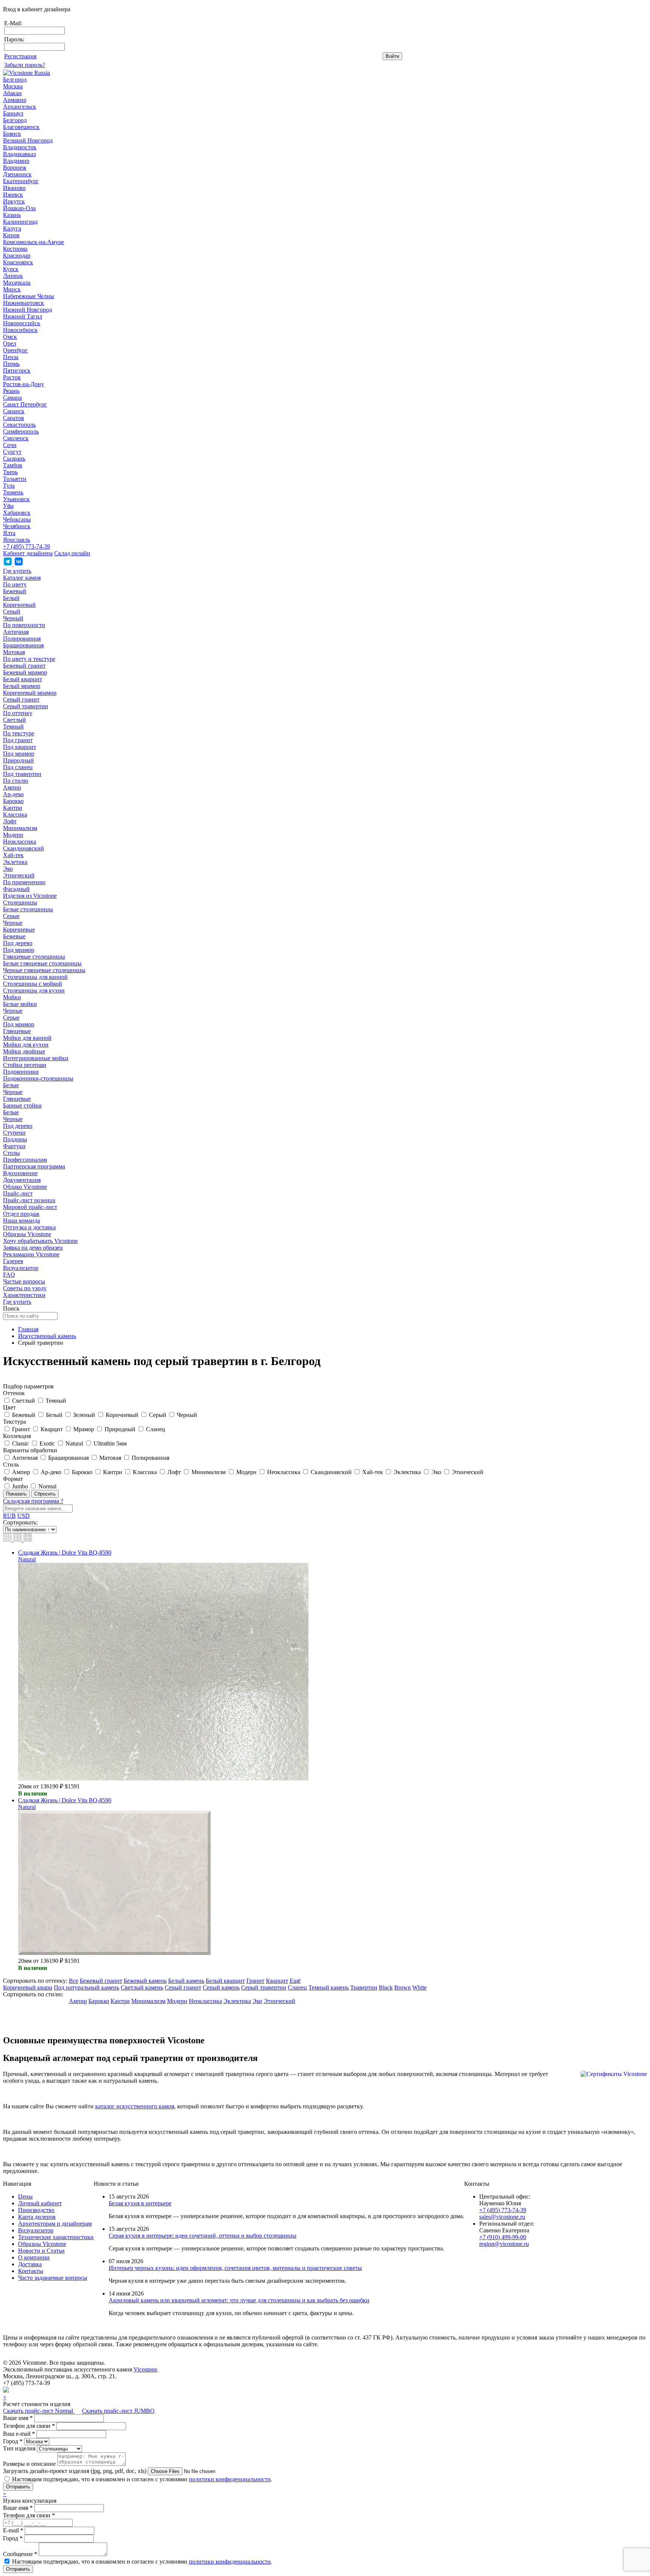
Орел (10, 343)
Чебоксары (17, 519)
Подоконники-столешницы (38, 1078)
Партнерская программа (34, 1166)
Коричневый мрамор (30, 693)
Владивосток (20, 147)
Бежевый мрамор (25, 672)
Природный (18, 760)
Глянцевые (17, 1031)
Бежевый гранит (24, 666)
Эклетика (15, 862)
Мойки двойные (24, 1051)
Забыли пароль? (25, 65)
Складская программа (33, 1501)
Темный (13, 727)
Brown (402, 1987)
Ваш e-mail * (19, 2434)
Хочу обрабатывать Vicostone (40, 1241)
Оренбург (15, 350)
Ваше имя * (18, 2418)
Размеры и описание (29, 2464)
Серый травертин (26, 706)
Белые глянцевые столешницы (42, 963)
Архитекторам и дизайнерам (55, 2224)
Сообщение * (20, 2554)
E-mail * (13, 2530)
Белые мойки (20, 1004)
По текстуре (19, 733)
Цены (25, 2196)
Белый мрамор (22, 686)
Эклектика (237, 2001)
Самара (12, 398)
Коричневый (19, 605)
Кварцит (277, 1981)
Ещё (295, 1981)
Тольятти (15, 479)
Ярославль (17, 540)
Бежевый (15, 591)
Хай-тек (13, 855)
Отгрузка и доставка (29, 1227)
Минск (12, 289)
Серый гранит (21, 699)
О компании (34, 2257)
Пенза (11, 357)
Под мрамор (19, 754)
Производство (36, 2210)
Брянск (12, 134)
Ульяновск (16, 499)
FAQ (9, 1275)
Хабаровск (17, 513)
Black (386, 1987)
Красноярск (18, 262)
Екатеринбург (21, 181)
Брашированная (23, 645)
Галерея (13, 1261)
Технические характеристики (56, 2237)
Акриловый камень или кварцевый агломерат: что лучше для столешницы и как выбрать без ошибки (239, 2300)
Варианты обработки (30, 1450)
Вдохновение (20, 1173)
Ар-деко (13, 794)
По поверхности (24, 625)
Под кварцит (20, 747)
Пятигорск (17, 370)
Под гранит (18, 740)
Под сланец (18, 767)
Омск (10, 337)
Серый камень (221, 1987)
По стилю (16, 781)
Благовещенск (21, 127)
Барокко (13, 801)
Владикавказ (19, 154)
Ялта (9, 533)
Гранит (255, 1981)
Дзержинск (17, 174)
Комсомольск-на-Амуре (33, 242)
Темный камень (329, 1987)
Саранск (14, 411)
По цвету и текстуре (29, 659)
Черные (13, 923)
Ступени (14, 1133)
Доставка (30, 2264)
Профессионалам (25, 1160)
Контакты (31, 2271)
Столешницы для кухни (34, 990)
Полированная (22, 639)
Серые (11, 916)
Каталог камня (22, 578)
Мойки (12, 997)
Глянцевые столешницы (34, 957)
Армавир (15, 100)
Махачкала (17, 283)
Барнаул (13, 113)
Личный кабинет (40, 2203)
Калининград (20, 222)
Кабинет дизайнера (28, 553)
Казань (12, 215)
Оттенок (14, 1393)
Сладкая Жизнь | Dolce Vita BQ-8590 (65, 1552)
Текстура (14, 1422)
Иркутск (14, 201)
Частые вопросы (24, 1281)
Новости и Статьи (41, 2251)
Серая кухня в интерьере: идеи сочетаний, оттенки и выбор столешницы (203, 2236)
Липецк (13, 276)
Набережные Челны (29, 296)
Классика (15, 814)
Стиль (11, 1465)
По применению (24, 882)
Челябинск (17, 526)
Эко (8, 869)
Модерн (13, 835)
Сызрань (14, 458)
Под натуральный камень (87, 1987)
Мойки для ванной (27, 1038)
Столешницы (20, 902)
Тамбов (13, 465)
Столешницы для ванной (35, 977)
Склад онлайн (72, 553)
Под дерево (18, 943)
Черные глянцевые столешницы (44, 970)
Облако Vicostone (25, 1187)
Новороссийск (22, 323)
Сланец (297, 1987)
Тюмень (13, 492)
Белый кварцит (23, 679)
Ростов (12, 377)
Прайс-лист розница (29, 1200)
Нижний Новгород (27, 310)
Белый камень (186, 1981)
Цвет (9, 1407)
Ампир (12, 787)
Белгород (15, 80)
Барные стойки (22, 1105)
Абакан (12, 93)
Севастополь (19, 425)
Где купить (17, 571)
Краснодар (17, 255)
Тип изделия (19, 2448)
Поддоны (15, 1139)
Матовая (14, 652)
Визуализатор (21, 1268)
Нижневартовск (24, 303)
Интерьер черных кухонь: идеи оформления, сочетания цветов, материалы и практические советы (235, 2268)
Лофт (10, 821)
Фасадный (16, 889)
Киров (11, 235)
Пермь (11, 364)
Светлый (14, 720)
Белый (11, 598)
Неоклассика (20, 842)
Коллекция (17, 1436)
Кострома (15, 249)
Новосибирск (20, 330)
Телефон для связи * (29, 2426)
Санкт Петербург (25, 404)
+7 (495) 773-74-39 (27, 546)
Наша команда (21, 1221)
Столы (11, 1153)
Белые (11, 1085)
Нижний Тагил (23, 316)
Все (74, 1981)
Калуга (12, 228)
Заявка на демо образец (33, 1248)
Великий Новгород (28, 140)
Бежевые (14, 936)
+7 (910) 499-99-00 (503, 2237)
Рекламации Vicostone (31, 1254)
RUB (9, 1516)
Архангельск (20, 107)
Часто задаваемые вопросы (53, 2278)
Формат (13, 1479)
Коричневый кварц (28, 1987)
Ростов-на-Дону (24, 384)
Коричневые (19, 930)
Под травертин (22, 774)
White (419, 1987)
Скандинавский (24, 848)
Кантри (13, 808)
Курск (11, 269)
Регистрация (20, 56)
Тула (9, 486)
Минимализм (20, 828)
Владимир (16, 161)
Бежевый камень (145, 1981)
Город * (13, 2441)
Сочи (10, 445)
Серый (12, 611)
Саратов (14, 418)
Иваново (14, 188)
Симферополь (21, 431)
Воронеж (15, 167)
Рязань (11, 391)
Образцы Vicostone (27, 1234)
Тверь (10, 472)
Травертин (364, 1987)
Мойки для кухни (26, 1045)
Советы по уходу (25, 1288)
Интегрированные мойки (36, 1058)
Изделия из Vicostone (30, 896)
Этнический (19, 875)
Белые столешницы (28, 909)
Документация (22, 1180)
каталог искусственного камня (135, 2106)
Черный (13, 618)
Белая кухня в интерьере (140, 2203)
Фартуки (14, 1146)
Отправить (18, 2487)
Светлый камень (142, 1987)
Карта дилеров (37, 2217)
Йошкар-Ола (19, 208)
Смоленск (16, 438)
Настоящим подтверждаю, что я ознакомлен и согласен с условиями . (142, 2479)
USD (24, 1516)
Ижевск (13, 195)
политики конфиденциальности (230, 2479)
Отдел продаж (21, 1214)
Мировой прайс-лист (30, 1207)
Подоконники (21, 1072)
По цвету (15, 584)
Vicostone (145, 2369)
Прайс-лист (18, 1193)
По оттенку (18, 713)
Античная (16, 632)
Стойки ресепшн (25, 1065)
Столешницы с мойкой (33, 984)
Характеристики (24, 1295)
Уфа (8, 506)
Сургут (12, 452)
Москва (13, 86)
